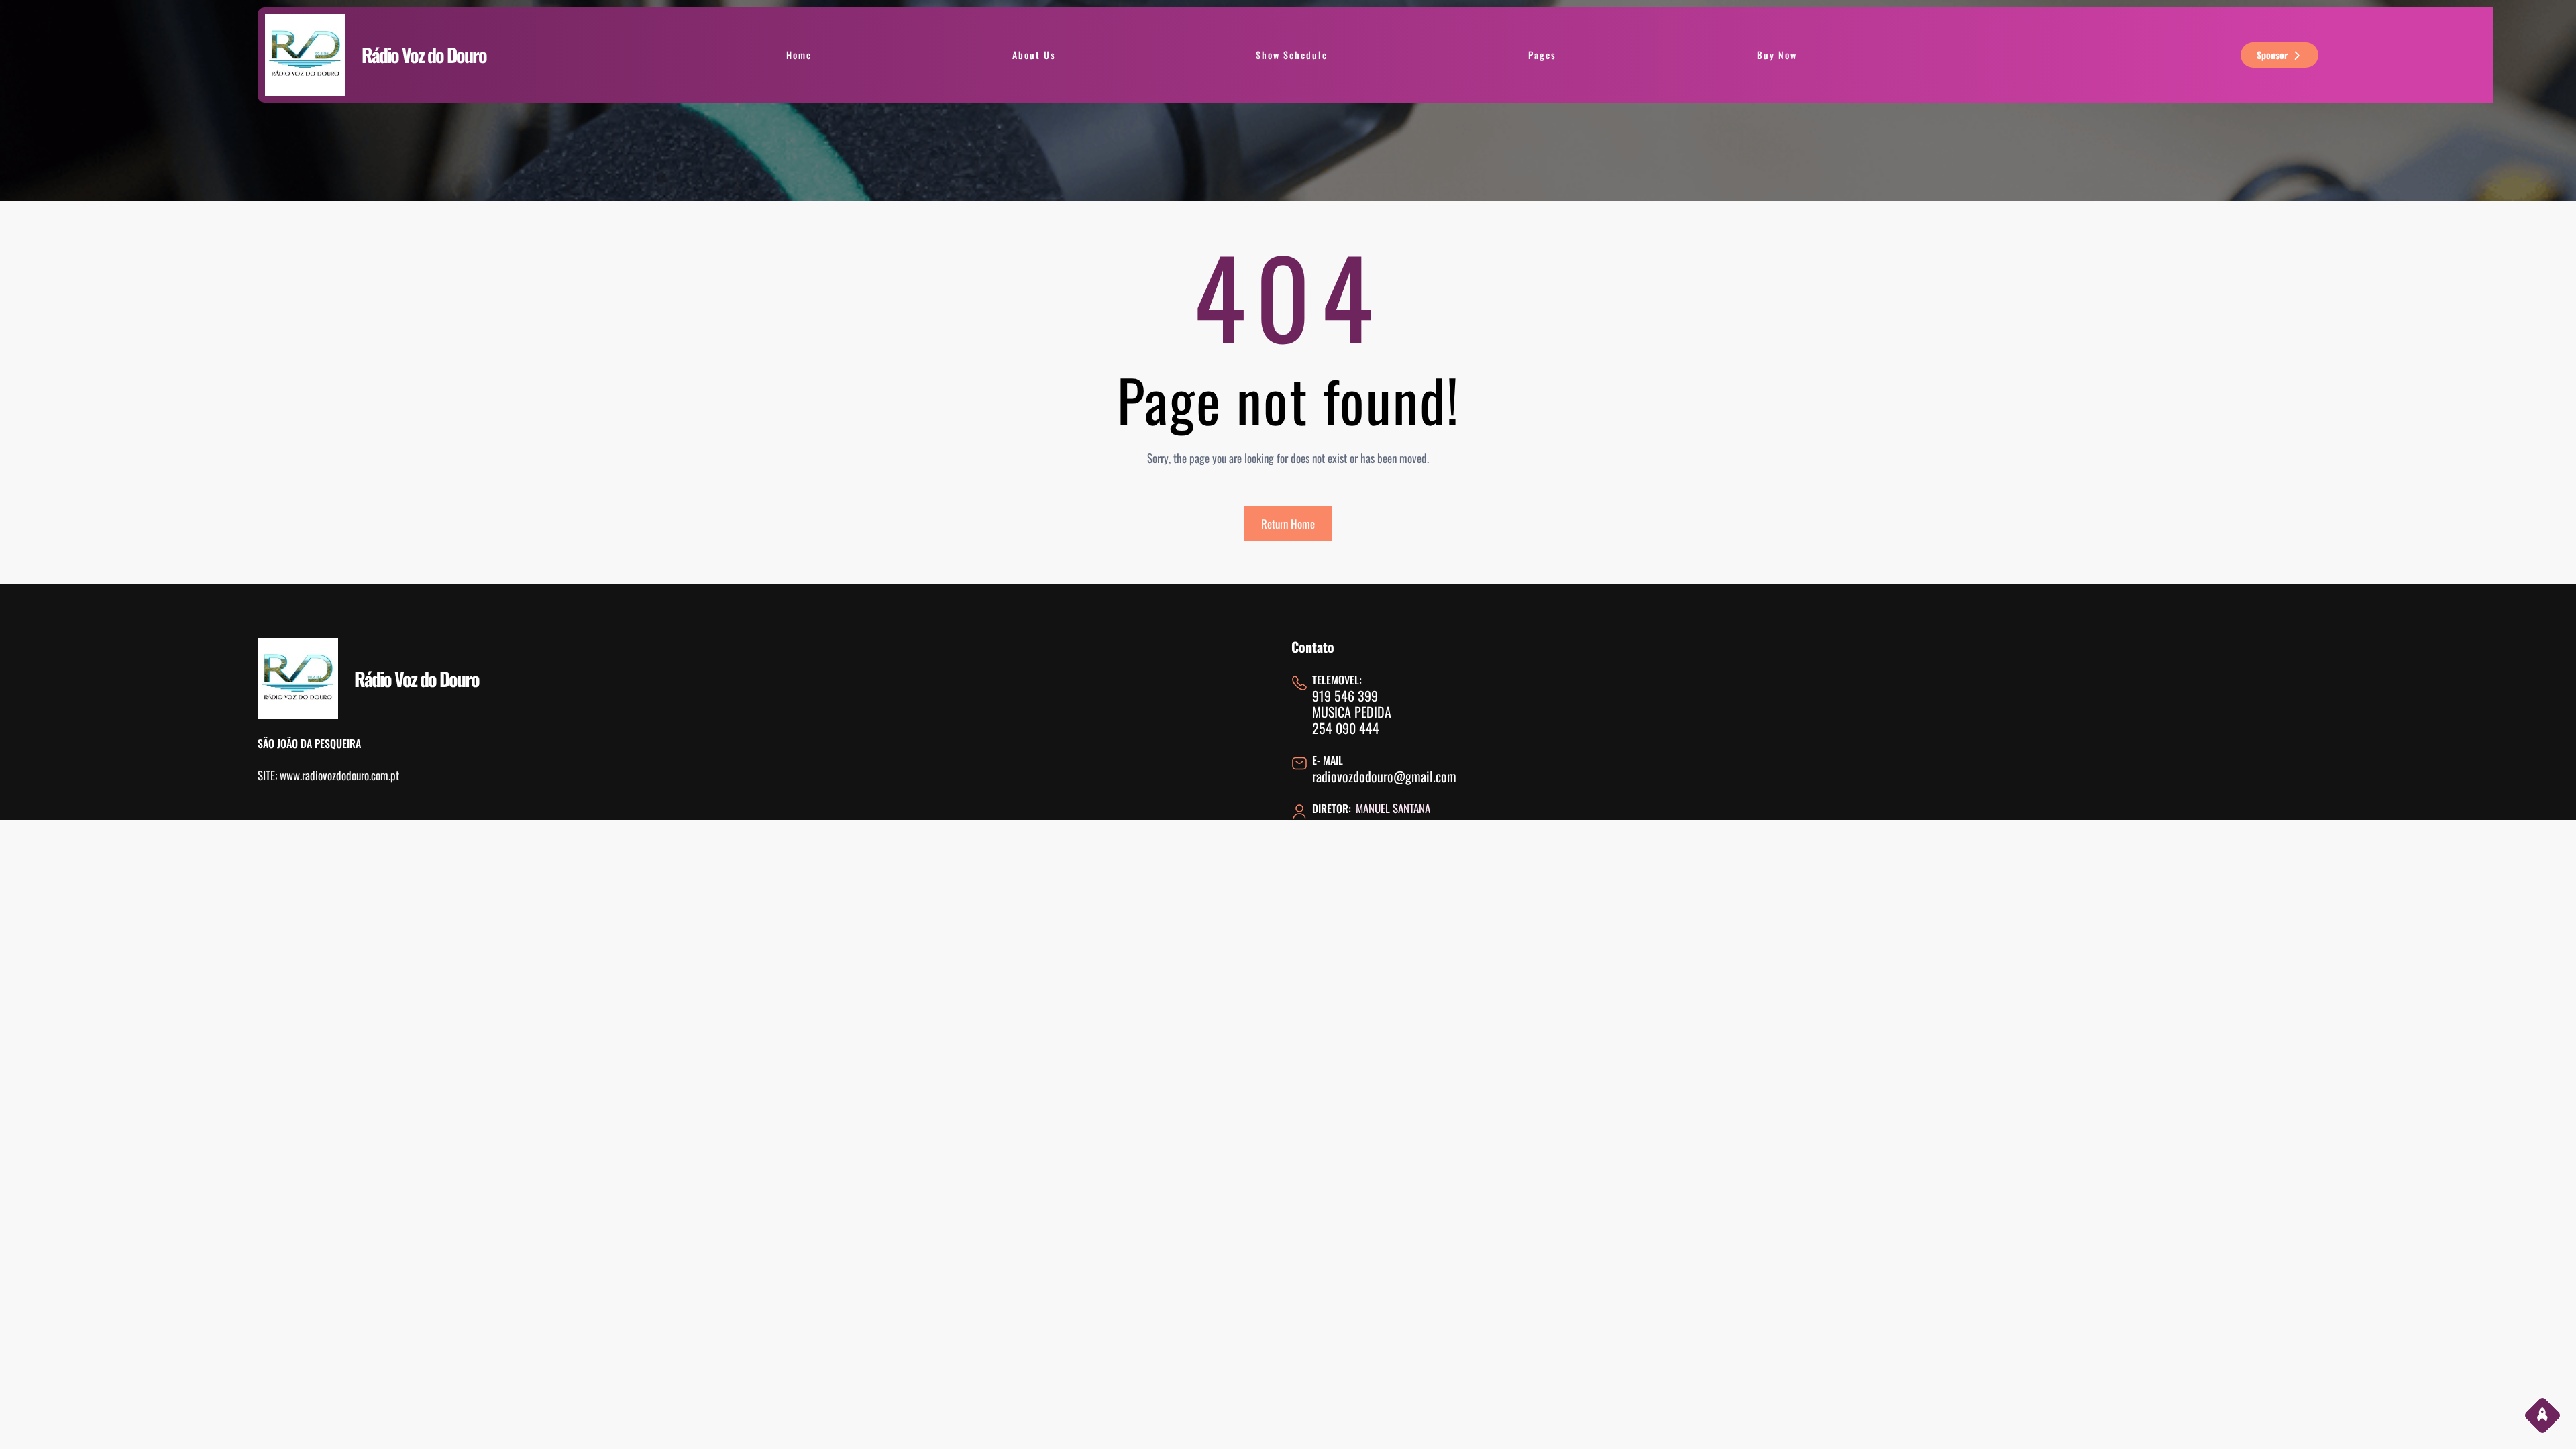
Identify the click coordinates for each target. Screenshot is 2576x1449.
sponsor (2272, 55)
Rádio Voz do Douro (424, 55)
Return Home (1288, 524)
